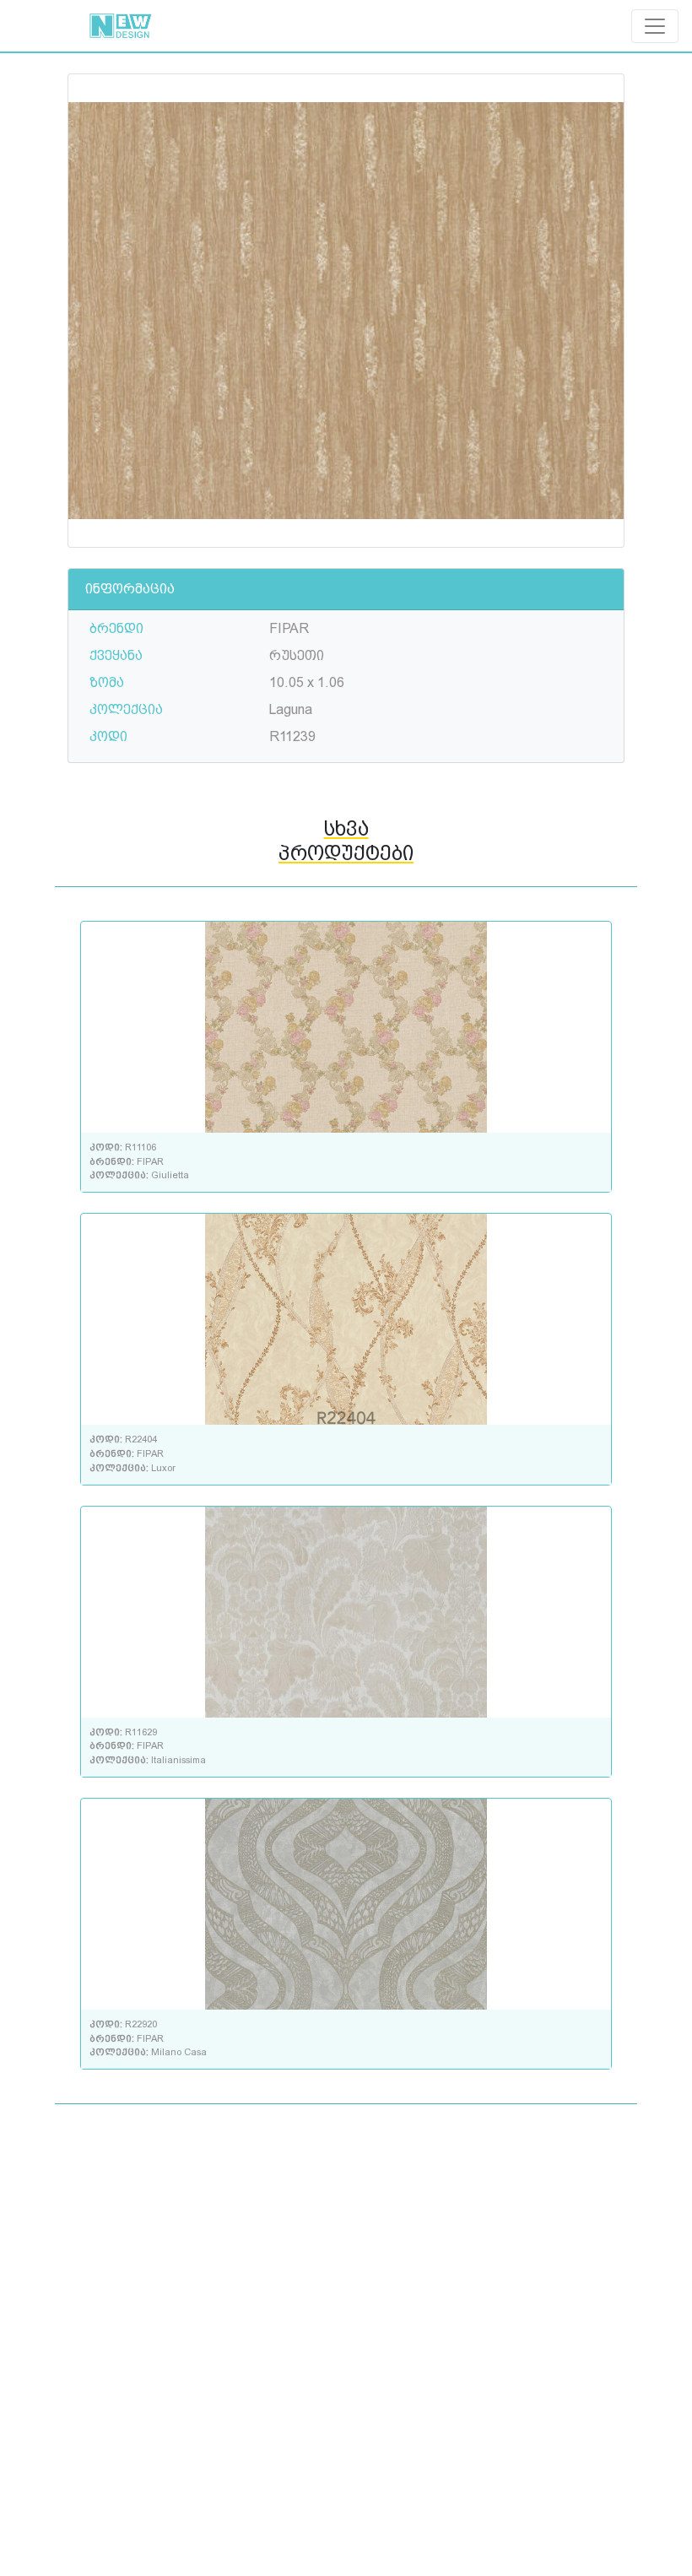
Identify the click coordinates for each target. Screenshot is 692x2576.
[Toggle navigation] (655, 26)
